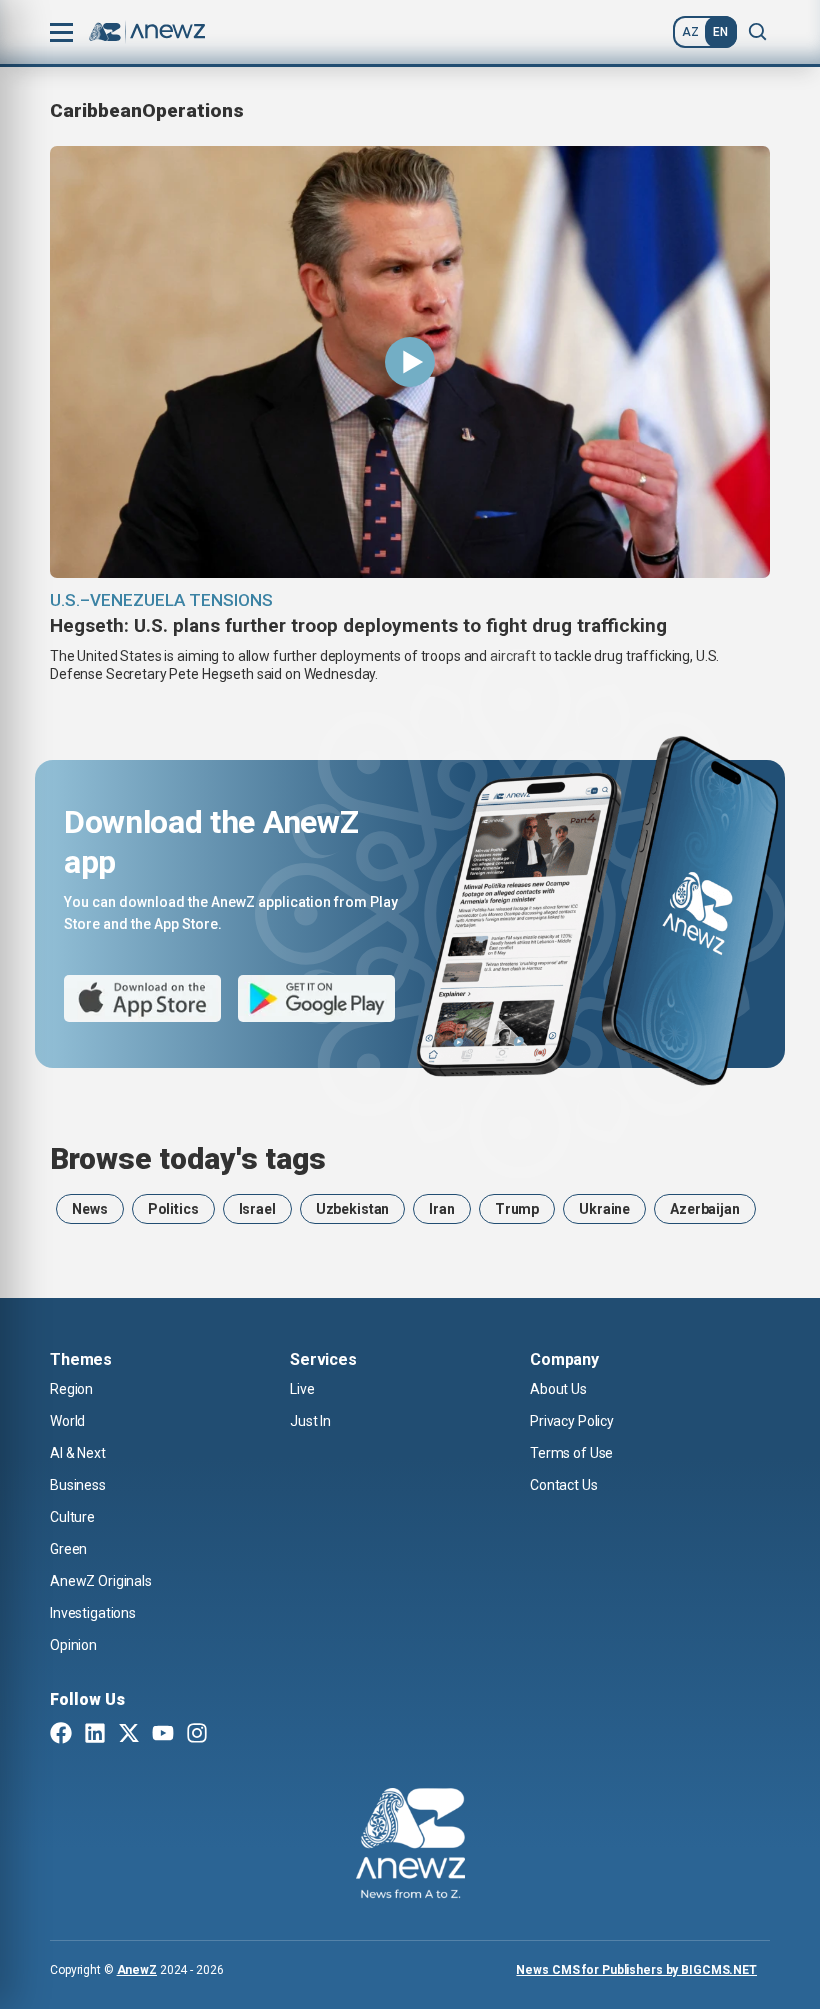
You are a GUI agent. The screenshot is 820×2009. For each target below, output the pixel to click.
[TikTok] (231, 1735)
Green (68, 1549)
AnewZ (137, 1970)
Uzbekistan (353, 1209)
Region (71, 1389)
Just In (310, 1421)
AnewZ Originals (101, 1581)
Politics (173, 1209)
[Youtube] (163, 1735)
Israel (257, 1209)
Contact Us (564, 1485)
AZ (690, 32)
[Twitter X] (129, 1735)
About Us (558, 1389)
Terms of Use (571, 1453)
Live (302, 1389)
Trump (517, 1209)
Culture (72, 1517)
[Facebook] (61, 1735)
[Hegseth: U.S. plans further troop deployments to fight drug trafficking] (410, 362)
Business (78, 1485)
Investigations (93, 1613)
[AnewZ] (410, 1846)
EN (720, 32)
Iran (441, 1209)
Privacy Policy (572, 1421)
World (67, 1421)
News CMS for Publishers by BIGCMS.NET (636, 1970)
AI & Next (78, 1453)
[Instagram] (197, 1735)
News (89, 1209)
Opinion (73, 1645)
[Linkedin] (95, 1735)
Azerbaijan (705, 1209)
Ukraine (604, 1209)
